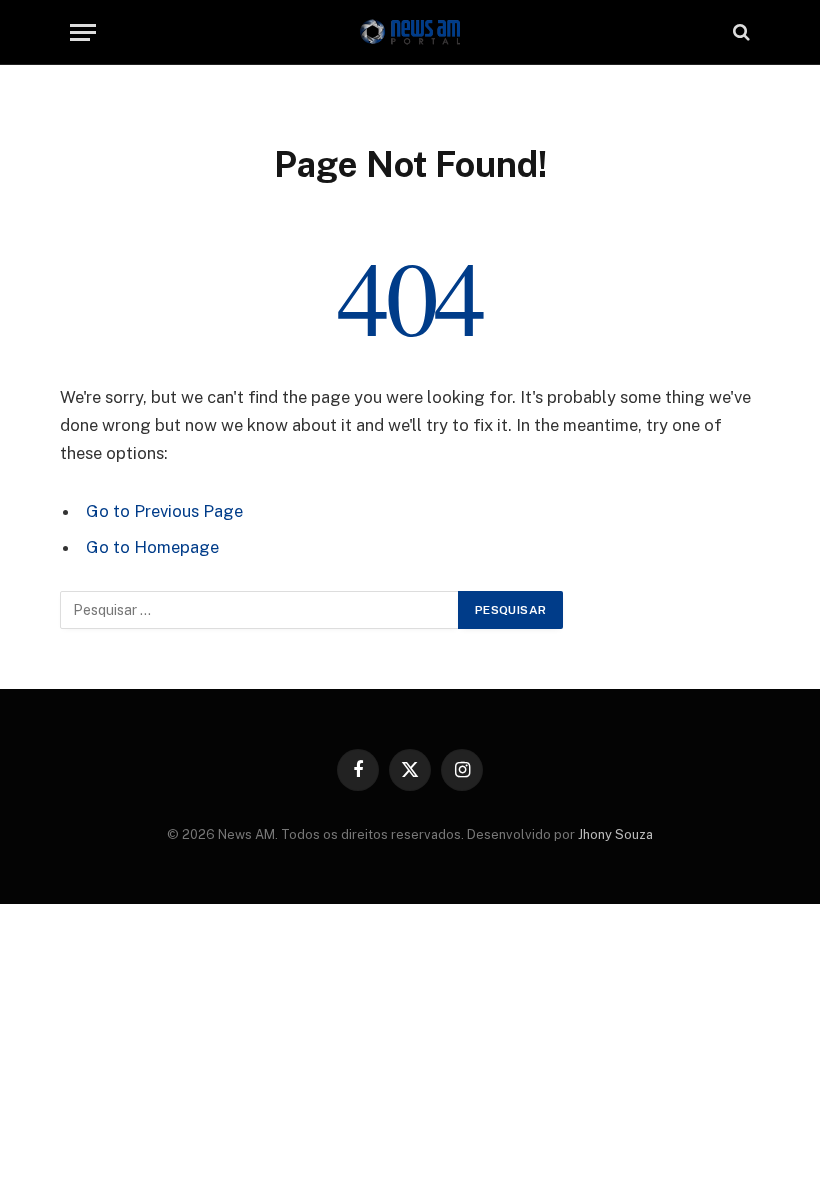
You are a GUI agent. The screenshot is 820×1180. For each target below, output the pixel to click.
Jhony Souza (615, 834)
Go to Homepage (152, 547)
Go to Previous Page (164, 511)
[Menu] (83, 32)
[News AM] (410, 32)
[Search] (739, 32)
